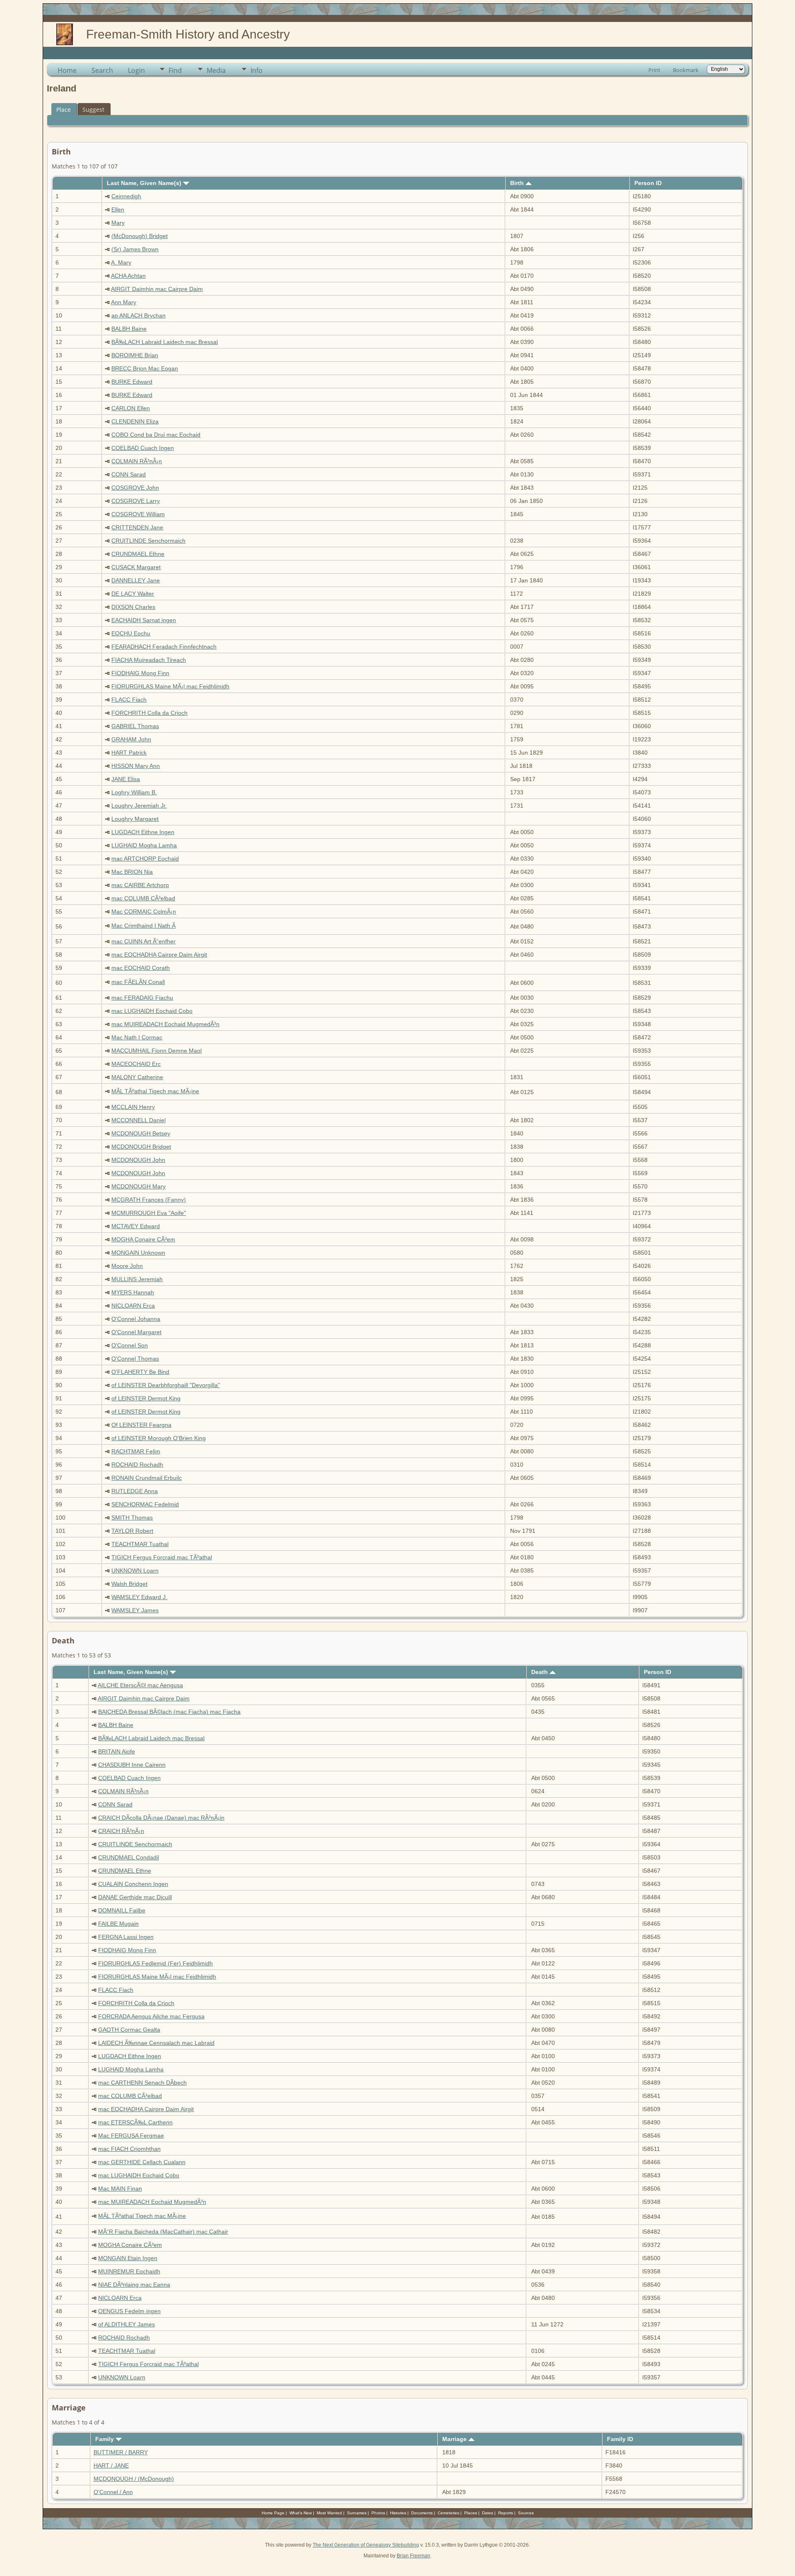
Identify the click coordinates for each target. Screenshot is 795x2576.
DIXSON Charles (133, 607)
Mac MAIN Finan (120, 2189)
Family (105, 2439)
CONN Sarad (129, 474)
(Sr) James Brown (135, 249)
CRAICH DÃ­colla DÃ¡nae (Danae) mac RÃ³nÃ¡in (161, 1818)
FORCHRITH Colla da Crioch (149, 713)
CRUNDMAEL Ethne (138, 554)
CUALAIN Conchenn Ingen (133, 1884)
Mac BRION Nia (132, 872)
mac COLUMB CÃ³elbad (143, 898)
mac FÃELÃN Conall (138, 982)
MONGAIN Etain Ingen (128, 2258)
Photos (378, 2513)
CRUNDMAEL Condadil (129, 1857)
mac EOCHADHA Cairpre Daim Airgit (159, 955)
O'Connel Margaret (136, 1332)
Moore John (127, 1266)
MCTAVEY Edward (136, 1226)
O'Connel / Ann (113, 2492)
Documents (422, 2513)
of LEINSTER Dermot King (146, 1398)
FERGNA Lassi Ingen (126, 1937)
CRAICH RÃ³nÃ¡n (121, 1831)
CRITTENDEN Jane (137, 527)
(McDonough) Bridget (140, 236)
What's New (301, 2513)
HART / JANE (111, 2465)
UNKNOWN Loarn (135, 1571)
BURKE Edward (132, 382)
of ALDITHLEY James (126, 2324)
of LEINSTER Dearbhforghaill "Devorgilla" (166, 1385)
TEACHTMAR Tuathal (140, 1544)
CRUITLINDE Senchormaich (148, 541)
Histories (398, 2513)
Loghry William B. (134, 792)
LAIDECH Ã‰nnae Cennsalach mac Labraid (156, 2043)
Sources (526, 2513)
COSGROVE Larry (136, 501)
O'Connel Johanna (136, 1319)
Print (654, 70)
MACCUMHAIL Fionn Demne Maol (157, 1051)
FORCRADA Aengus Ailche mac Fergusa (151, 2016)
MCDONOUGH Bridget (141, 1147)
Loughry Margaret (135, 819)
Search (102, 70)
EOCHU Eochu (131, 633)
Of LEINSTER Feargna (141, 1425)
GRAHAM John (131, 739)
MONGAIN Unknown (138, 1253)
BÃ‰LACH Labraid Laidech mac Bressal (165, 342)
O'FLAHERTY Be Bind (140, 1372)
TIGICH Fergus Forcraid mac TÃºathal (162, 1557)
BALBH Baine (129, 329)
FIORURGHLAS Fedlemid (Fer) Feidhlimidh (155, 1963)
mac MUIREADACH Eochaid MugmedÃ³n (165, 1024)
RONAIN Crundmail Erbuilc (147, 1478)
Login (136, 70)
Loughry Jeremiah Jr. (139, 806)
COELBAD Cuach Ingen (143, 448)
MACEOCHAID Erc (136, 1064)
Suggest (93, 109)
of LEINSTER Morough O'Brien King (159, 1438)
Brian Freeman (413, 2556)
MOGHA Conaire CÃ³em (143, 1239)
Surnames (357, 2513)
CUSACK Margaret (136, 567)
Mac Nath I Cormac (137, 1037)
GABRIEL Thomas (135, 726)
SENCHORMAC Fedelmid (145, 1504)
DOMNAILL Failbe (122, 1910)
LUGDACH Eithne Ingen (143, 832)
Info (257, 70)
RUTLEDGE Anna (135, 1491)
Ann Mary (124, 302)
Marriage (455, 2439)
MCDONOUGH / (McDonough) (134, 2479)
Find (175, 70)
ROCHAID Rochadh (137, 1465)
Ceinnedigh (126, 196)
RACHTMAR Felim (136, 1451)
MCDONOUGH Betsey (141, 1133)
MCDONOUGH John (138, 1160)
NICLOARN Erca (133, 1306)
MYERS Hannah (133, 1292)
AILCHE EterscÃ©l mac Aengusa (140, 1685)
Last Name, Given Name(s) (145, 183)
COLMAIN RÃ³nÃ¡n (137, 461)
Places (471, 2513)
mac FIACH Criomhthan (129, 2149)
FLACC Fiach (129, 700)
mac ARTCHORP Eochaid (145, 859)
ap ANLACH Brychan (139, 315)
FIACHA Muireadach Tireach (149, 660)
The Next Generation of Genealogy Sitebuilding (366, 2545)
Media (216, 70)
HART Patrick (129, 753)
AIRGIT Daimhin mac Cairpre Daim (157, 289)
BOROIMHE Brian (135, 355)
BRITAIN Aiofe (117, 1751)
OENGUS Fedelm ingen (129, 2311)
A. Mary (121, 262)
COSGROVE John (135, 488)
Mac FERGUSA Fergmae (131, 2136)
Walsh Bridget (129, 1584)
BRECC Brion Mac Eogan (145, 368)
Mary (118, 223)
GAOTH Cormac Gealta (129, 2030)
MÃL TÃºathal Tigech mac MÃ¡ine (155, 1091)
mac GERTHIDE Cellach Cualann (142, 2162)
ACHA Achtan (128, 276)
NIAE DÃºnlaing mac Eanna (134, 2285)
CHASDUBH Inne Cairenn (132, 1765)
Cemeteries (448, 2513)
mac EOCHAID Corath (141, 968)
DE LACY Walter (133, 594)
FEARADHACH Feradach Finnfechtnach (164, 647)
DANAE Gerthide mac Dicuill (135, 1897)
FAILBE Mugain (118, 1924)
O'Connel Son (130, 1345)
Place (64, 109)
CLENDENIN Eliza (135, 421)
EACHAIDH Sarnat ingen (144, 620)
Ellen (118, 209)
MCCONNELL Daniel (139, 1120)
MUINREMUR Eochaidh (129, 2271)
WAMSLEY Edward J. (139, 1597)
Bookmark (686, 70)
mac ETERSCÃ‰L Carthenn (135, 2122)
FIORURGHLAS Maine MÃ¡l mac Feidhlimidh (170, 686)
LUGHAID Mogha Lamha (144, 845)
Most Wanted (329, 2513)
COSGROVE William (138, 514)
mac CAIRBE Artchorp (140, 885)
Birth (518, 183)
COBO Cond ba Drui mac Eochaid (156, 435)
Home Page (273, 2513)
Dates (488, 2513)
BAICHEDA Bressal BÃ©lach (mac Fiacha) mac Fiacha (169, 1712)
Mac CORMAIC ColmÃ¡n (144, 912)
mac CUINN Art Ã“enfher (143, 941)
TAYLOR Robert (132, 1531)
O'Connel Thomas (135, 1359)
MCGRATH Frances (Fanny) (149, 1200)
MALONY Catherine (137, 1077)
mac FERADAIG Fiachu (142, 998)
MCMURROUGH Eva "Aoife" (149, 1213)
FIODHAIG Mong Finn (140, 673)
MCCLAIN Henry (133, 1107)
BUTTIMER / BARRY (121, 2452)
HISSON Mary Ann (136, 766)
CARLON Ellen (131, 408)
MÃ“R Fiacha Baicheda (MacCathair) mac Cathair (163, 2232)
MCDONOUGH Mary (139, 1186)
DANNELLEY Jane (136, 580)
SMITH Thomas (132, 1518)
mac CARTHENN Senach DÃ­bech (142, 2083)
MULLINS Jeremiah (137, 1279)
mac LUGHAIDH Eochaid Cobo (152, 1011)
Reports (506, 2513)
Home (67, 70)
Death (540, 1672)
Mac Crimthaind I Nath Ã (143, 926)
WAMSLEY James (135, 1610)
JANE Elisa (126, 779)
